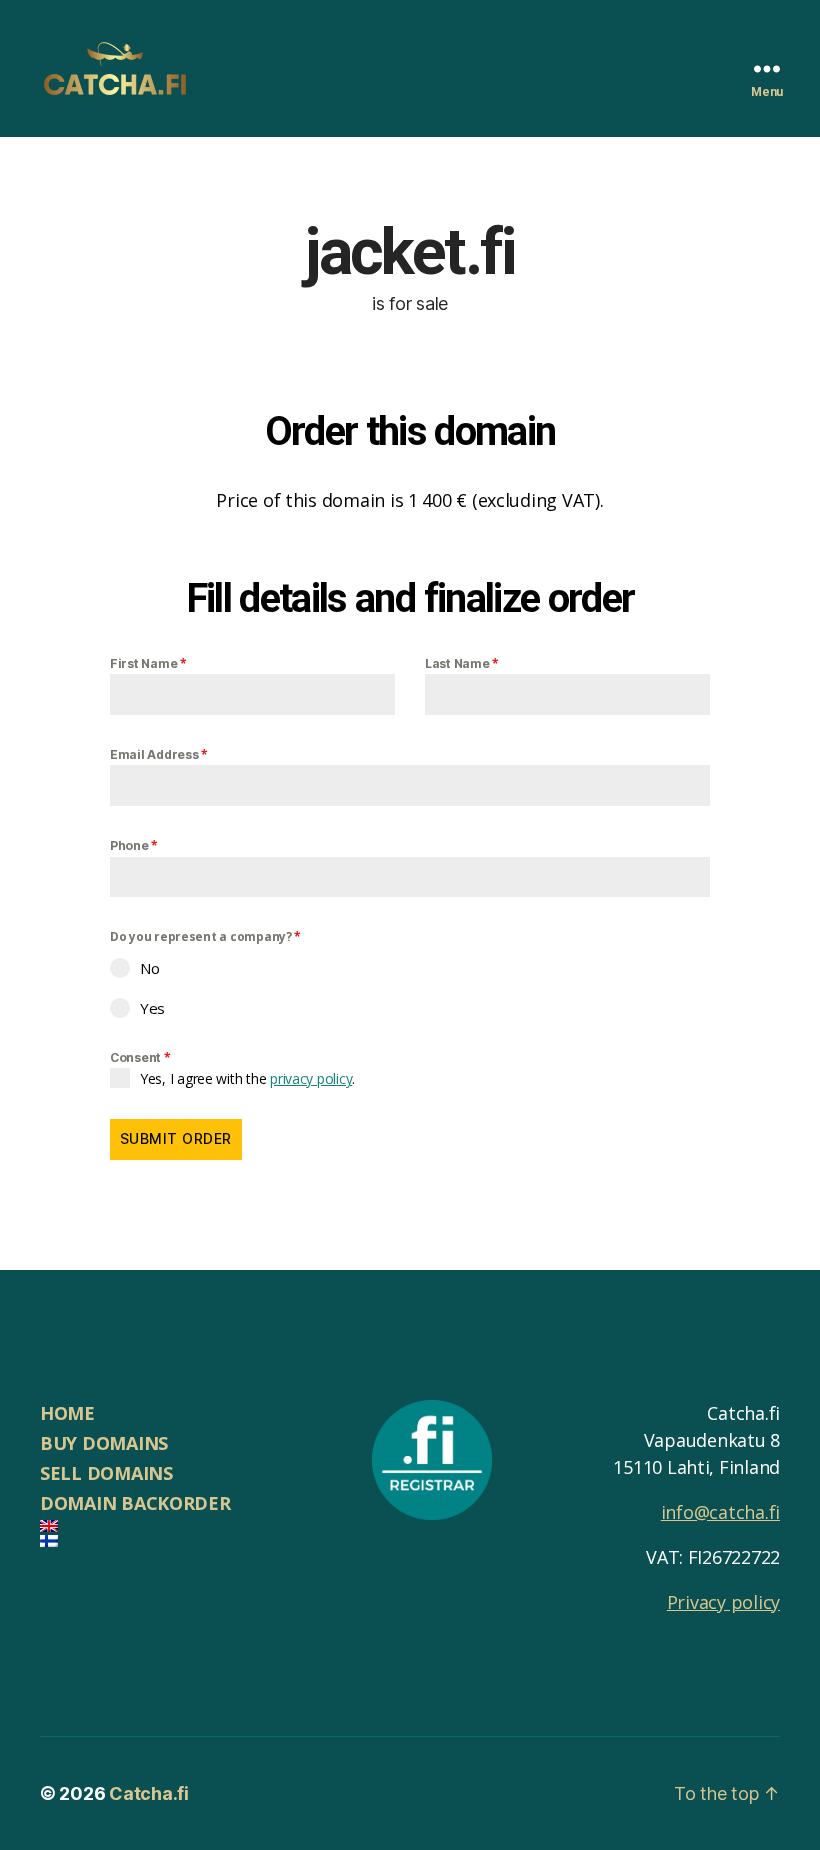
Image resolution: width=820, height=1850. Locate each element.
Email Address (159, 754)
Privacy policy (723, 1602)
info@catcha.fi (720, 1512)
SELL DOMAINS (106, 1473)
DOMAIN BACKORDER (135, 1503)
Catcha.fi (149, 1793)
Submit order (176, 1138)
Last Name (462, 663)
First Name (148, 663)
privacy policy (311, 1078)
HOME (67, 1413)
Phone (134, 845)
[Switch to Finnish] (186, 1541)
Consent (140, 1057)
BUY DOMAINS (104, 1443)
